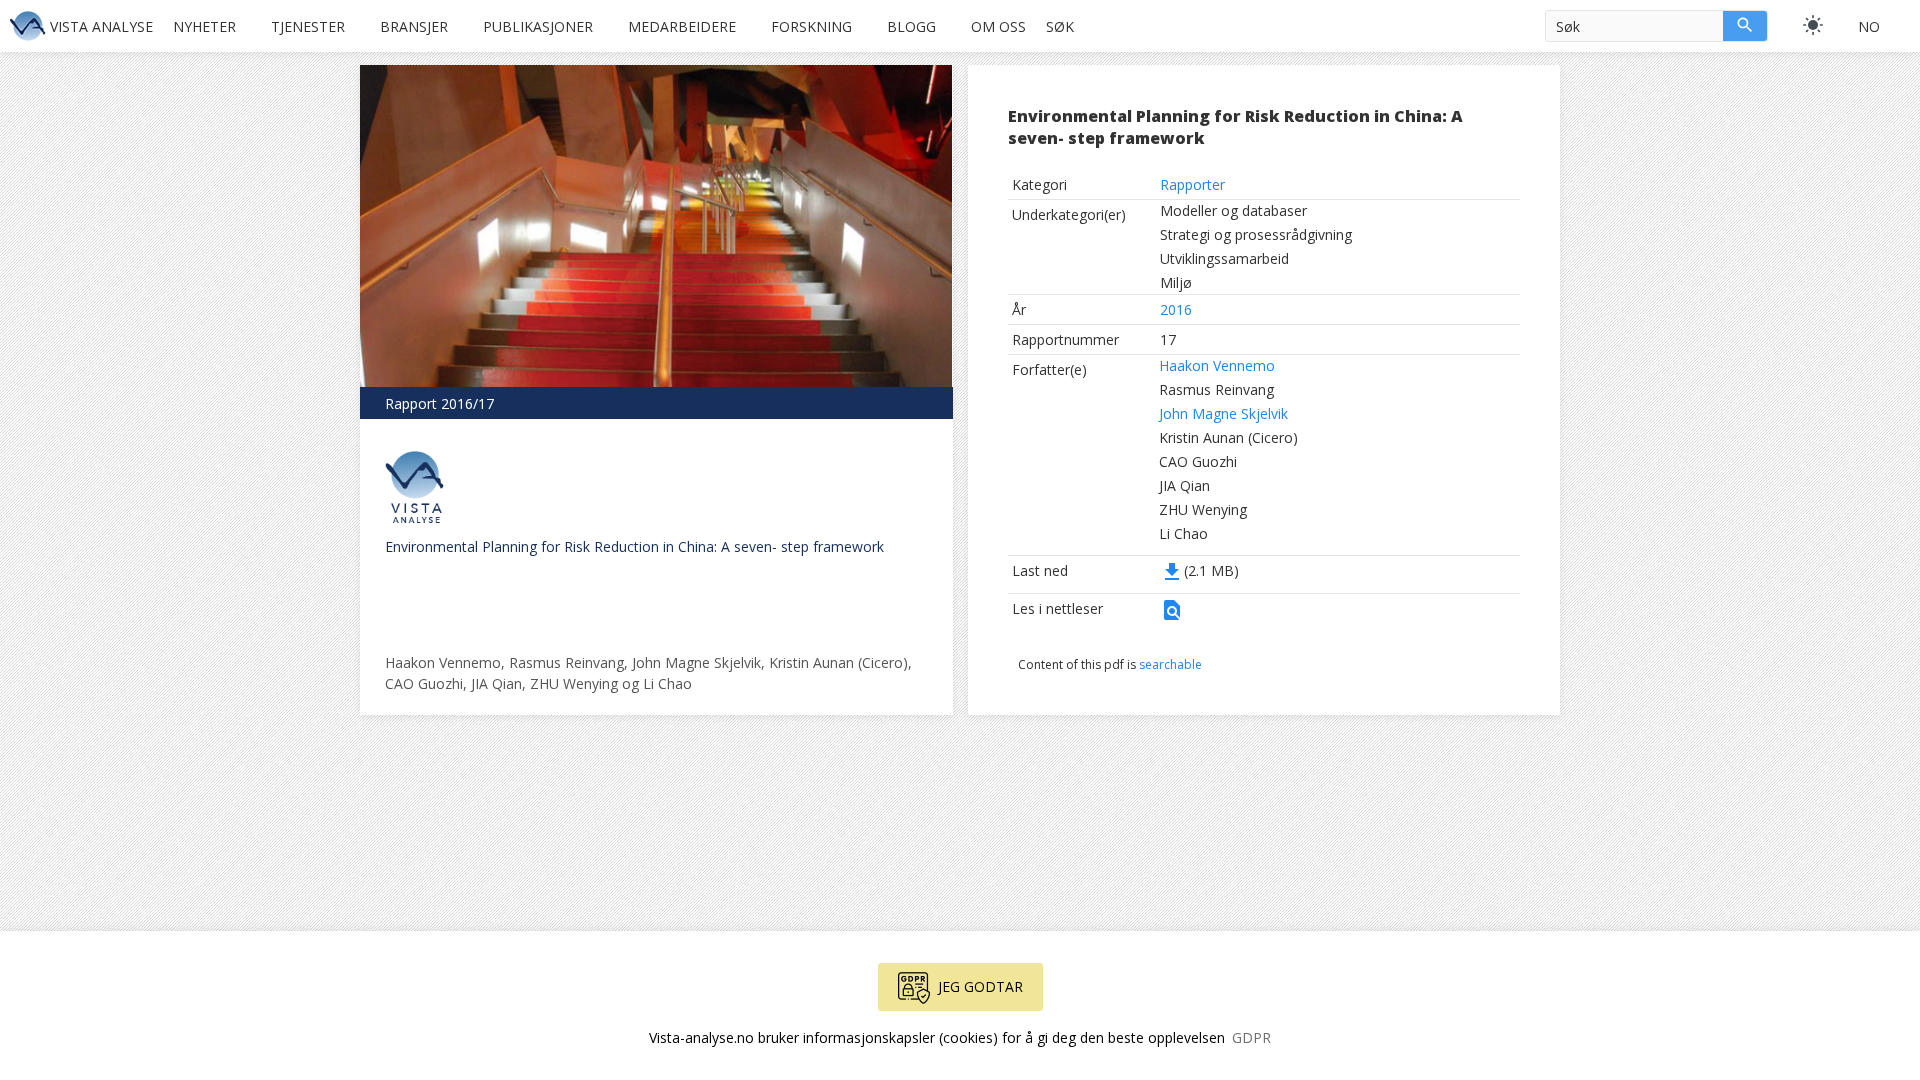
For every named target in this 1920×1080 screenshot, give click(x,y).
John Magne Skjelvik (1223, 413)
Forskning (811, 26)
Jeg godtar (980, 986)
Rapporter (1192, 184)
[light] (1813, 25)
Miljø (1176, 282)
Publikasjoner (538, 26)
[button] (1172, 616)
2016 (1176, 309)
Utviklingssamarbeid (1224, 258)
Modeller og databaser (1233, 210)
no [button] (1869, 26)
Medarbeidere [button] (682, 26)
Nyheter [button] (204, 26)
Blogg (911, 26)
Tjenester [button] (308, 26)
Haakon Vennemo (1217, 365)
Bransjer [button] (414, 26)
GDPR (1251, 1037)
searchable (1170, 664)
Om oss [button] (998, 26)
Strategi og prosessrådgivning (1256, 234)
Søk (1060, 26)
